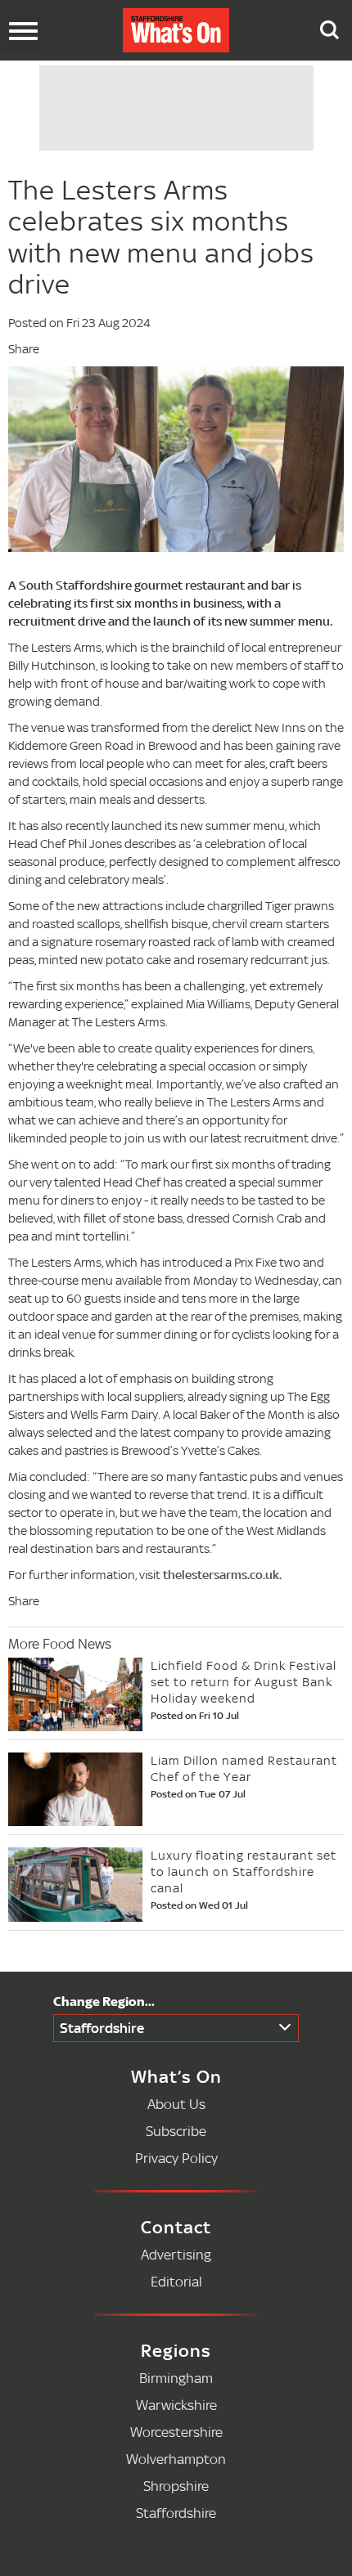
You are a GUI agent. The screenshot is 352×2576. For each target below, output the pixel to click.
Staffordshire (102, 2028)
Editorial (176, 2281)
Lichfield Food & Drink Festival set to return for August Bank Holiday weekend (244, 1682)
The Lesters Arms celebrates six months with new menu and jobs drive (161, 237)
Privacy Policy (176, 2158)
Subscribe (176, 2131)
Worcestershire (176, 2432)
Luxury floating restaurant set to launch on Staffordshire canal (244, 1871)
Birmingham (176, 2378)
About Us (176, 2104)
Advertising (176, 2254)
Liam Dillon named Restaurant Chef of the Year (244, 1768)
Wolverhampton (176, 2459)
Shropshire (176, 2486)
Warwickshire (176, 2405)
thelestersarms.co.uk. (222, 1575)
